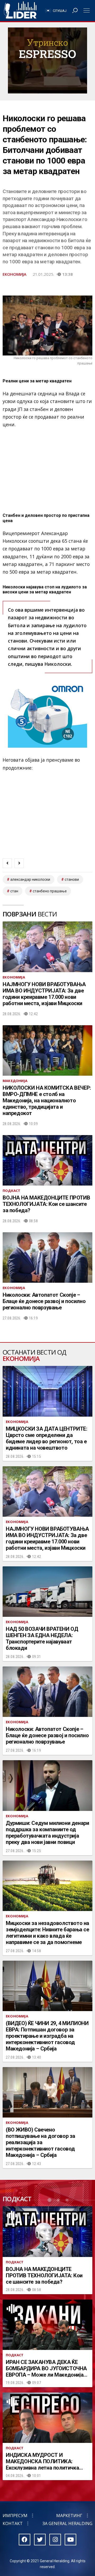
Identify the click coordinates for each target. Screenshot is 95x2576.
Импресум (15, 2516)
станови (72, 879)
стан (14, 891)
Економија (15, 274)
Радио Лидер (20, 11)
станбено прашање (50, 891)
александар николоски (30, 879)
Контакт (13, 2523)
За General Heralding (67, 2523)
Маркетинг (69, 2516)
